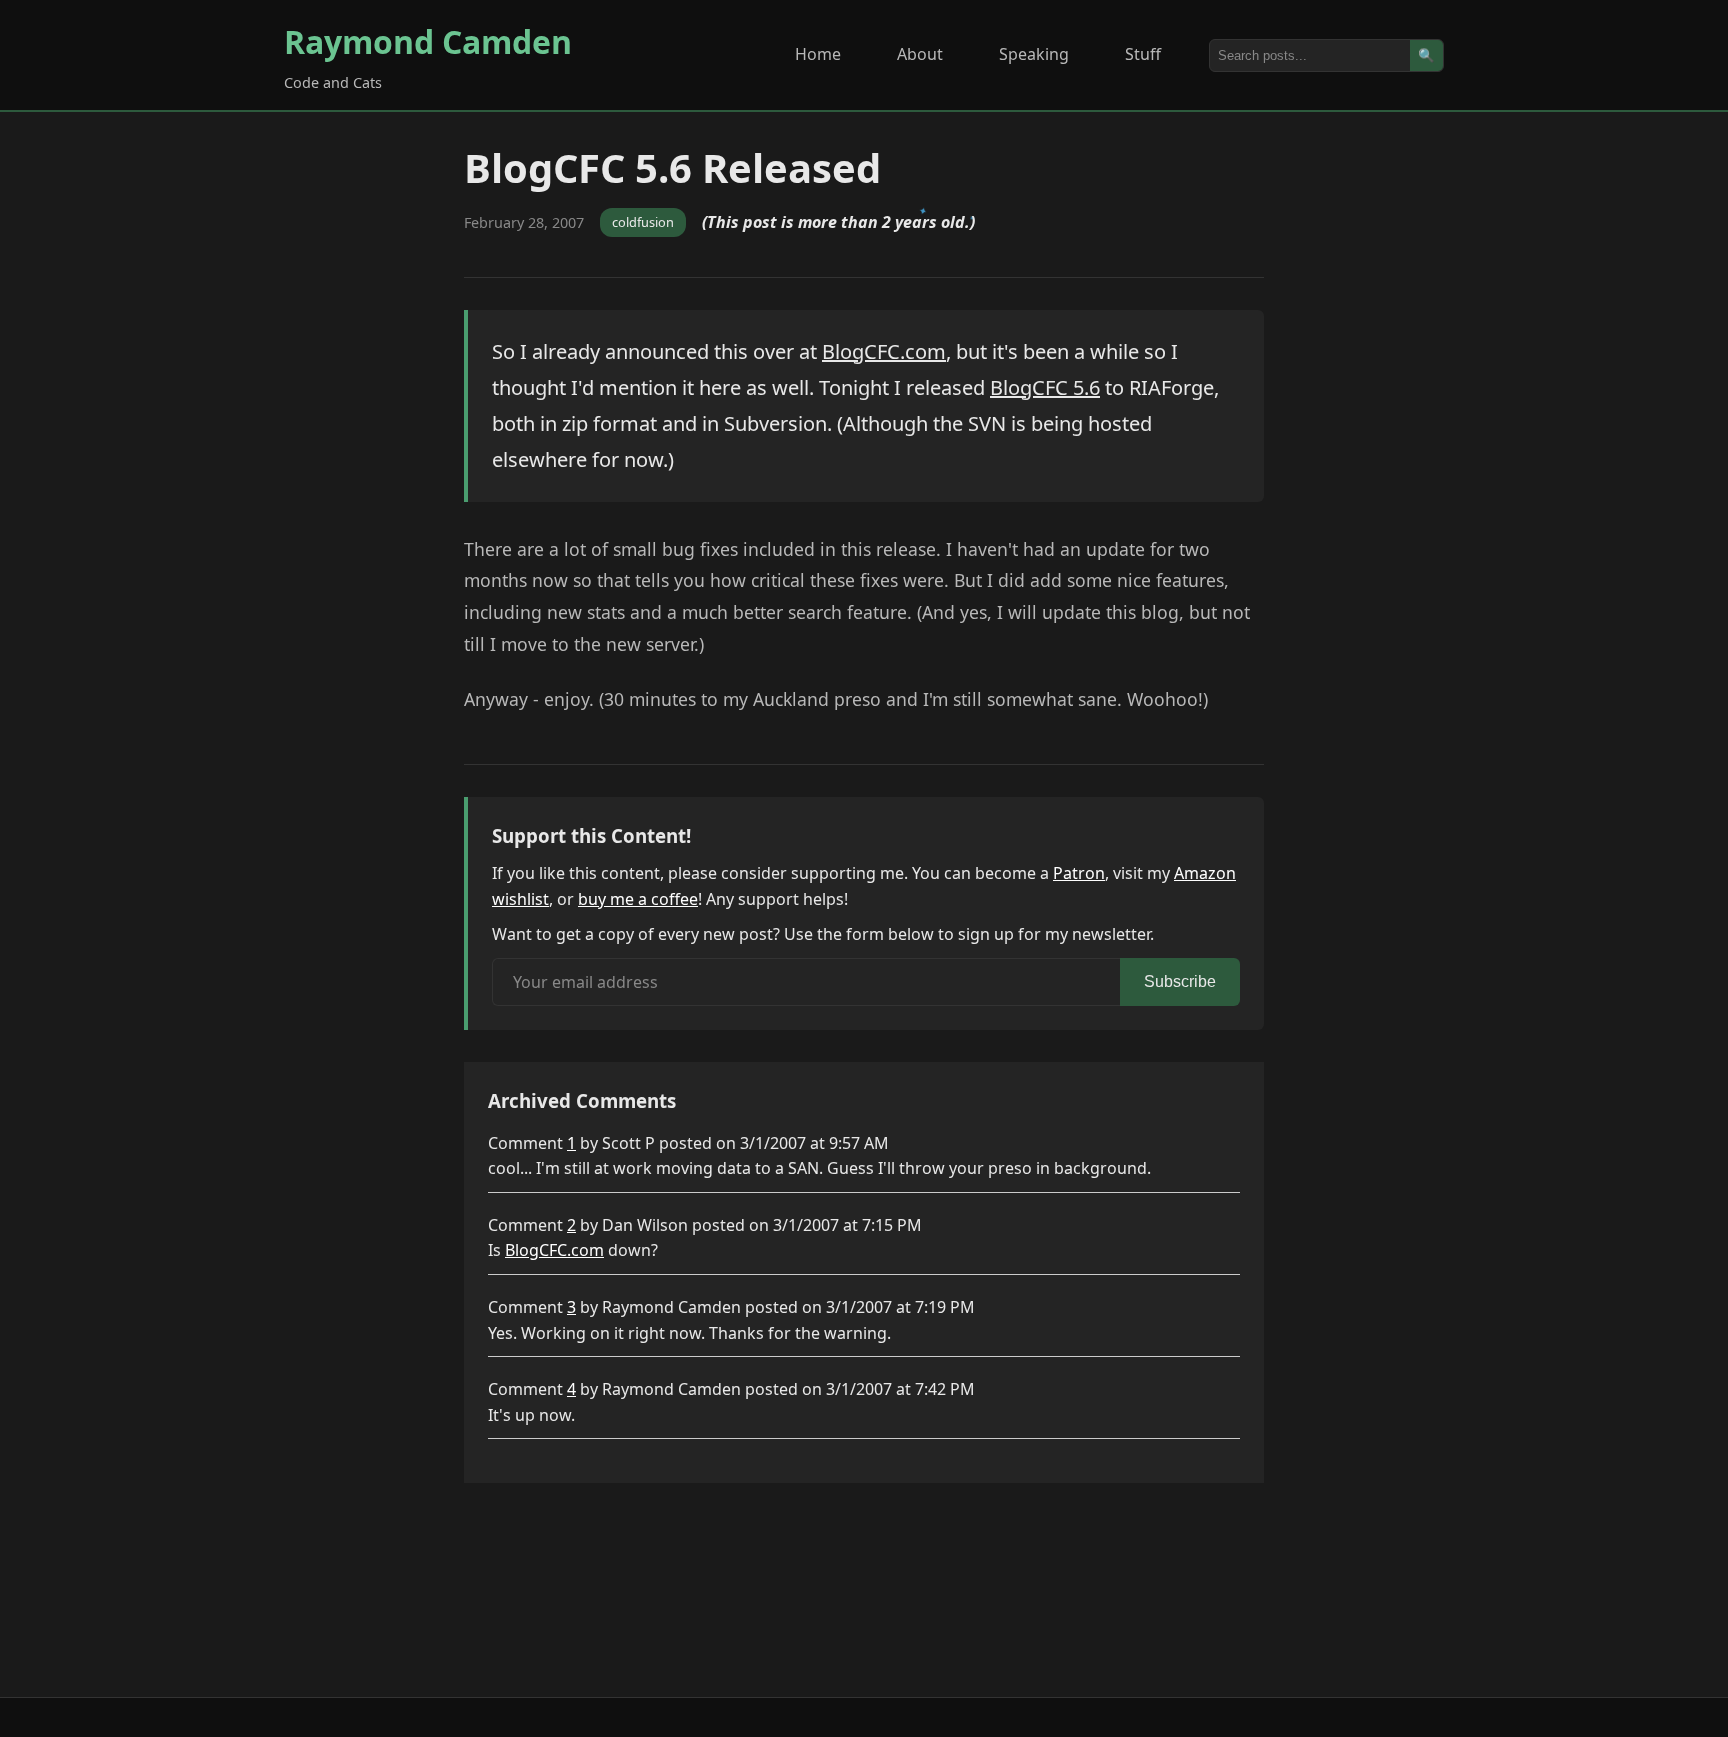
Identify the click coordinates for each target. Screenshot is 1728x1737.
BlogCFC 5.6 (1045, 387)
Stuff (1143, 54)
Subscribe (1180, 981)
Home (818, 54)
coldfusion (643, 222)
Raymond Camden (428, 41)
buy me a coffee (638, 899)
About (920, 54)
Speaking (1034, 54)
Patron (1079, 873)
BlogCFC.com (884, 351)
